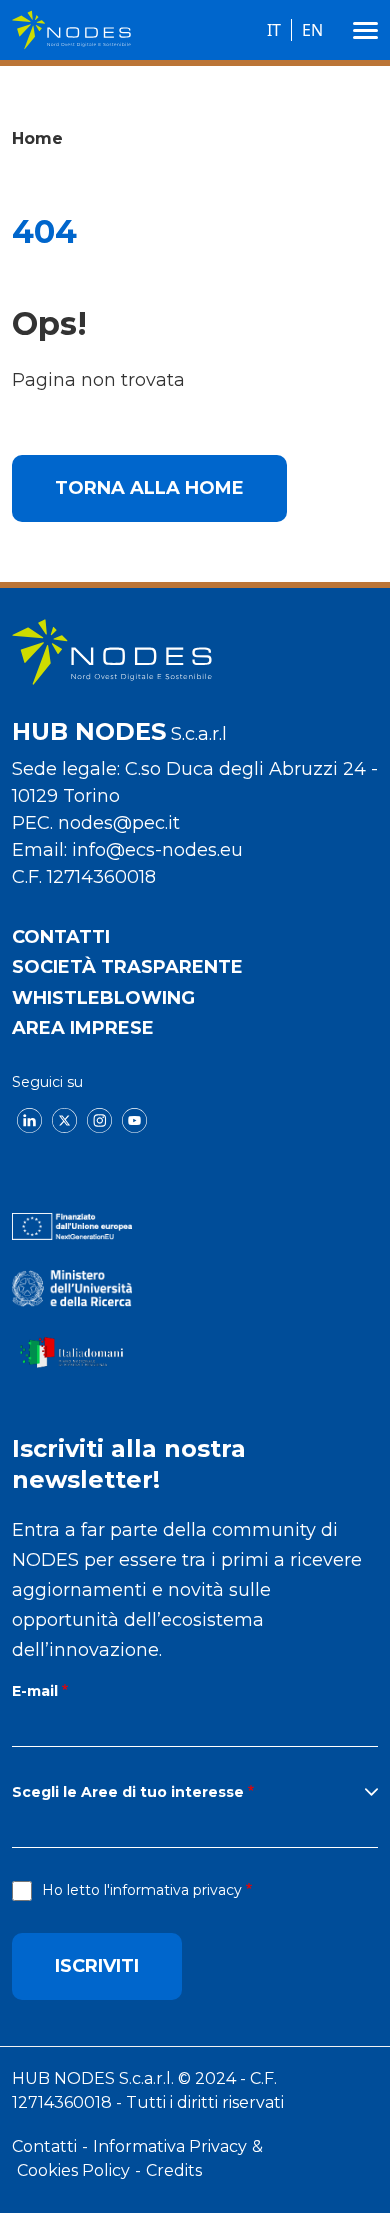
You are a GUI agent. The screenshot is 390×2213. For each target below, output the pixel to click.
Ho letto (142, 1890)
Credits (174, 2170)
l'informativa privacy (173, 1890)
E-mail (35, 1691)
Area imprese (83, 1028)
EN (312, 30)
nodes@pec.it (119, 823)
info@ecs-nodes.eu (157, 850)
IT (274, 30)
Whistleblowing (103, 998)
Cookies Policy (73, 2170)
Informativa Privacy (170, 2146)
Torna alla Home (149, 488)
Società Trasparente (127, 967)
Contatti (61, 937)
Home (37, 138)
